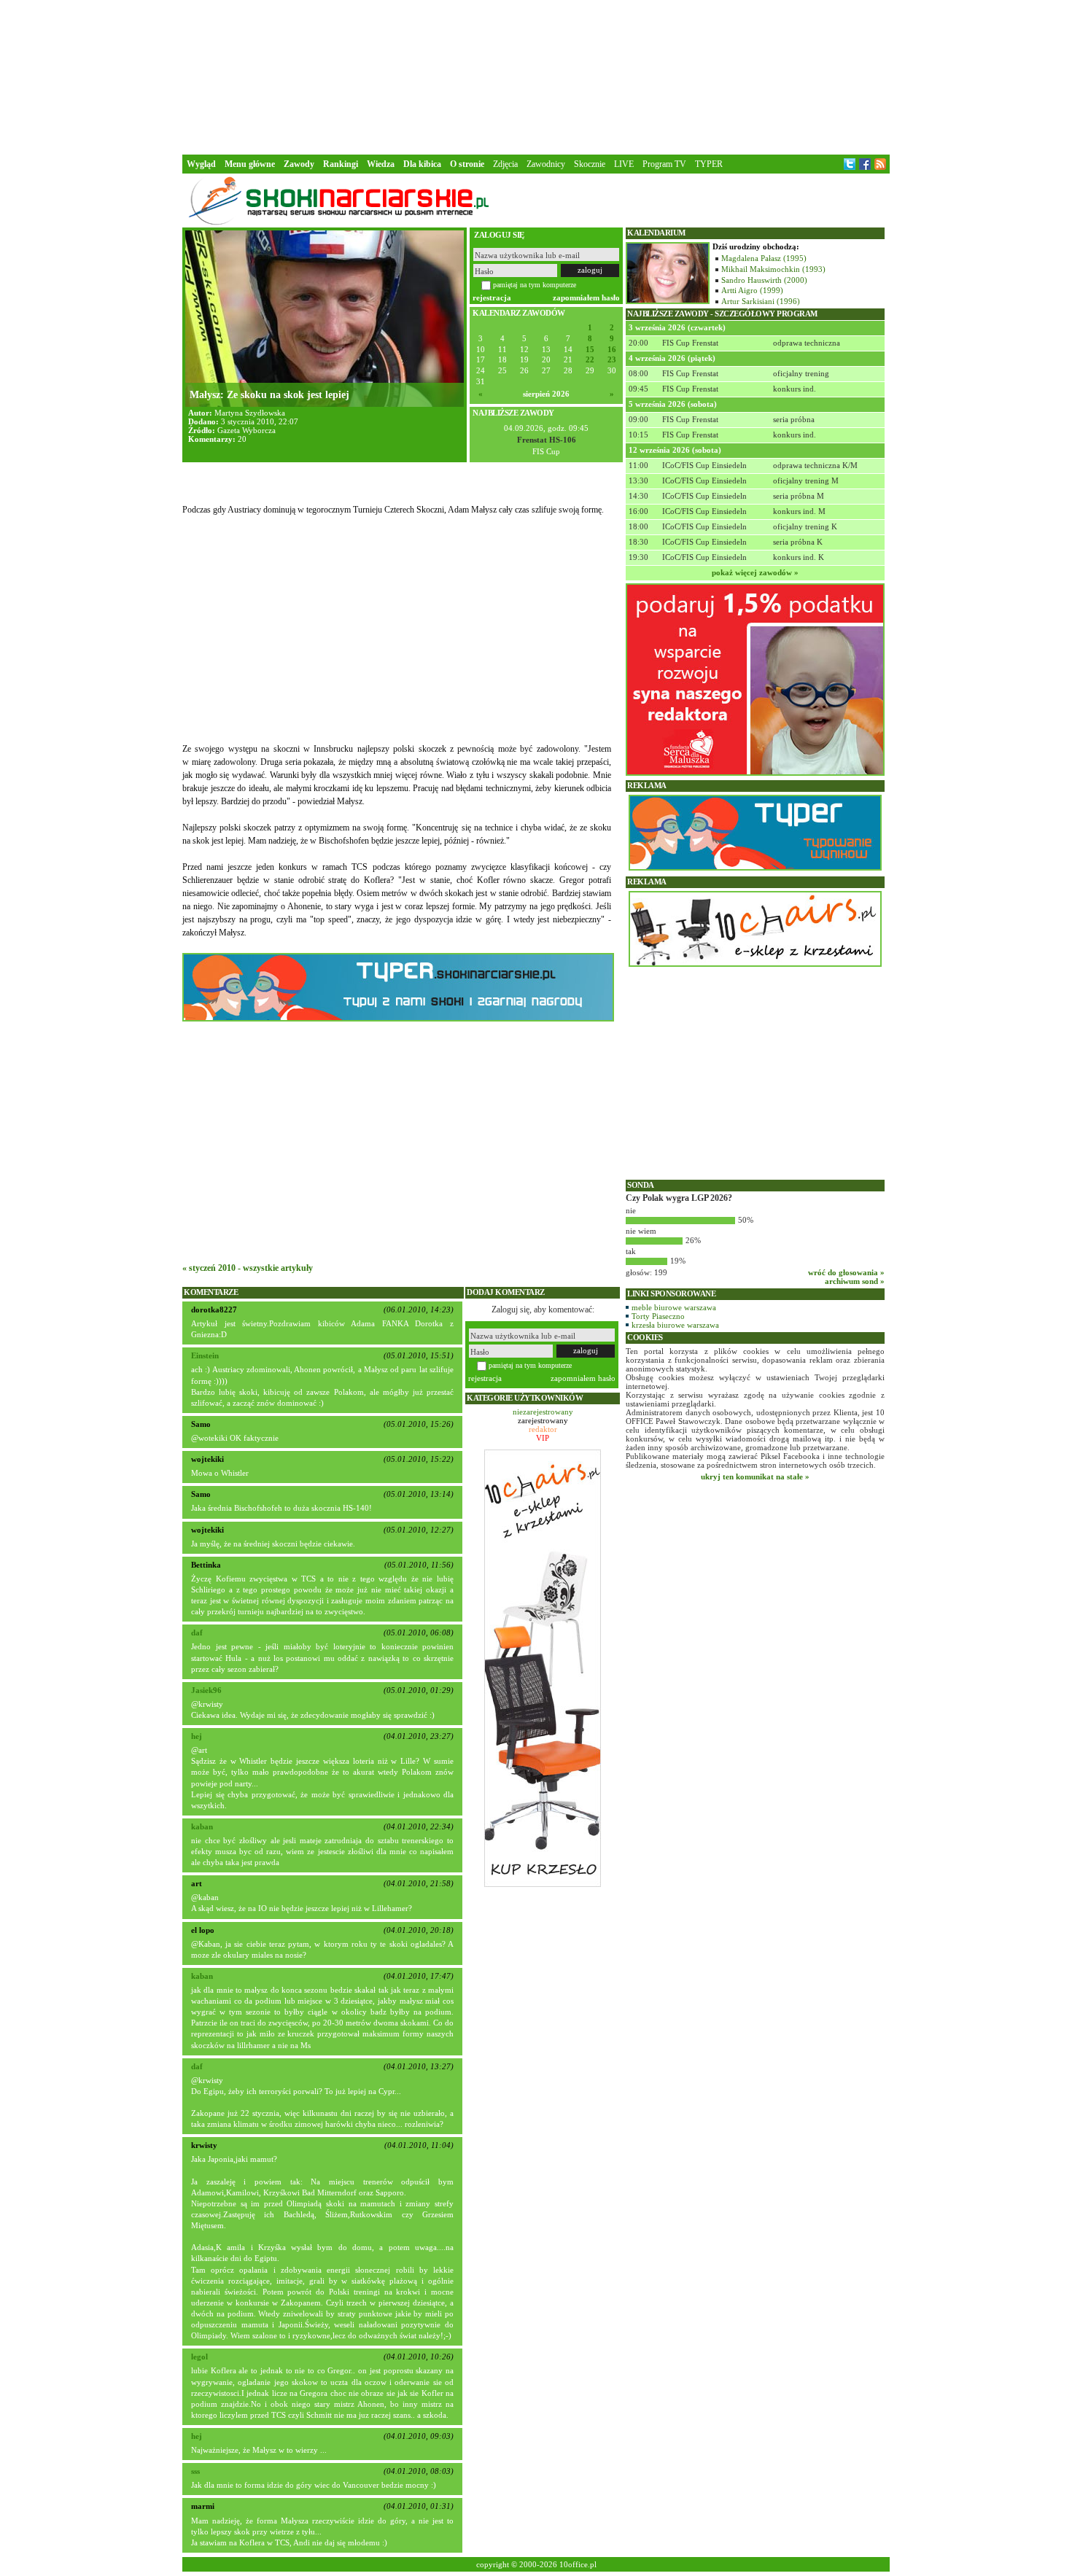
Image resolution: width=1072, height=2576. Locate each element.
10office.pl (578, 2564)
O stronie (467, 164)
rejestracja (492, 297)
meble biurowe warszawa (674, 1307)
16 (612, 350)
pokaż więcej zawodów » (755, 572)
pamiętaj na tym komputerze (535, 285)
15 (590, 350)
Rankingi (341, 164)
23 (612, 360)
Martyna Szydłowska (250, 413)
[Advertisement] (536, 76)
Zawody (299, 164)
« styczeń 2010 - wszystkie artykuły (248, 1268)
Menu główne (250, 164)
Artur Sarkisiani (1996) (761, 301)
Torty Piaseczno (658, 1316)
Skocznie (590, 164)
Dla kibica (422, 164)
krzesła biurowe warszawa (675, 1325)
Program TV (664, 164)
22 (590, 360)
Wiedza (381, 164)
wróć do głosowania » (846, 1272)
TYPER (709, 164)
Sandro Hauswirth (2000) (764, 280)
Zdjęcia (505, 164)
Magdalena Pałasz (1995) (764, 258)
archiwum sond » (855, 1281)
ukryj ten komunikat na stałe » (755, 1476)
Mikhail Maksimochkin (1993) (773, 269)
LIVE (624, 164)
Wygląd (201, 164)
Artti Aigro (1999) (752, 290)
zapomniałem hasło (586, 297)
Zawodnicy (546, 164)
